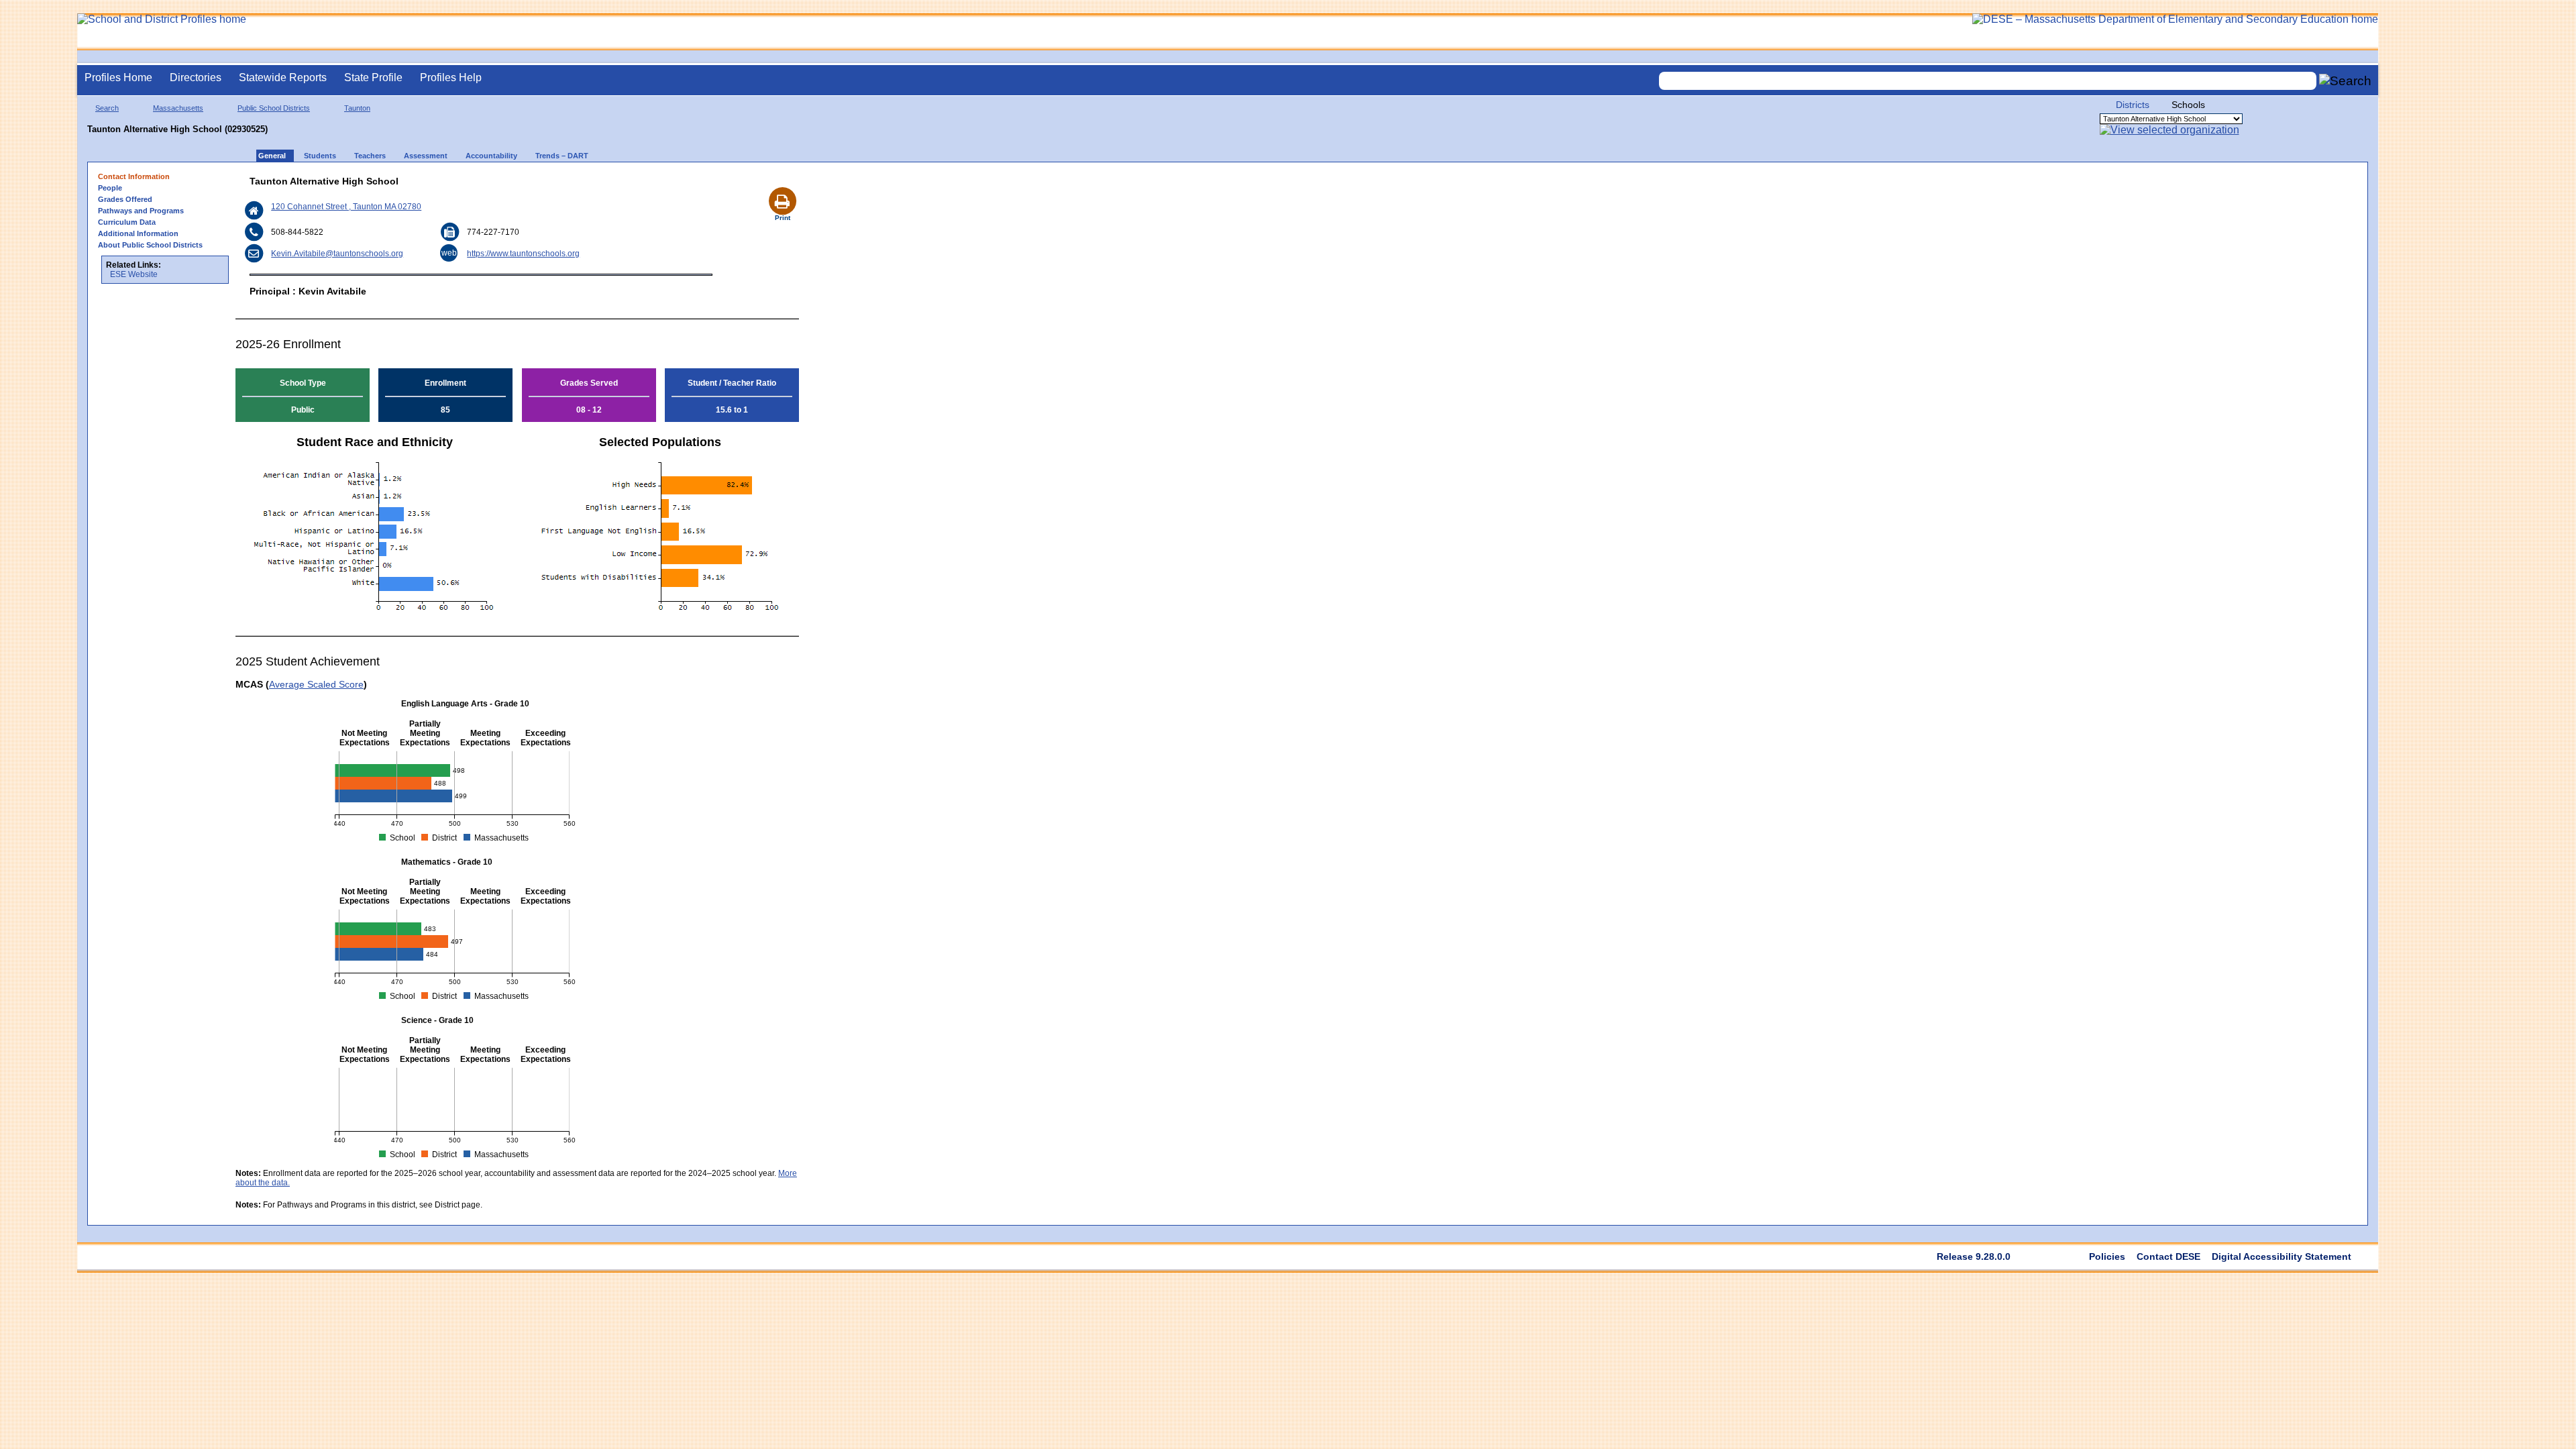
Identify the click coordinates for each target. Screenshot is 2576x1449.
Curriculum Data (127, 222)
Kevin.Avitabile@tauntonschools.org (337, 254)
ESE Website (134, 274)
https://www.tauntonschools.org (523, 254)
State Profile (373, 77)
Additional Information (138, 233)
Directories (196, 77)
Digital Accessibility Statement (2282, 1256)
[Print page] (782, 185)
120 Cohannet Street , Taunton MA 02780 (346, 207)
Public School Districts (274, 108)
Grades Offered (125, 199)
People (110, 188)
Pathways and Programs (141, 211)
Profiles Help (451, 77)
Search (107, 108)
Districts (2133, 105)
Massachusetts (178, 108)
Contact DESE (2168, 1256)
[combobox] (1988, 81)
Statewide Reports (283, 77)
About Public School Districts (150, 245)
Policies (2107, 1256)
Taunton (357, 108)
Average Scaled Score (316, 684)
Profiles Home (118, 77)
